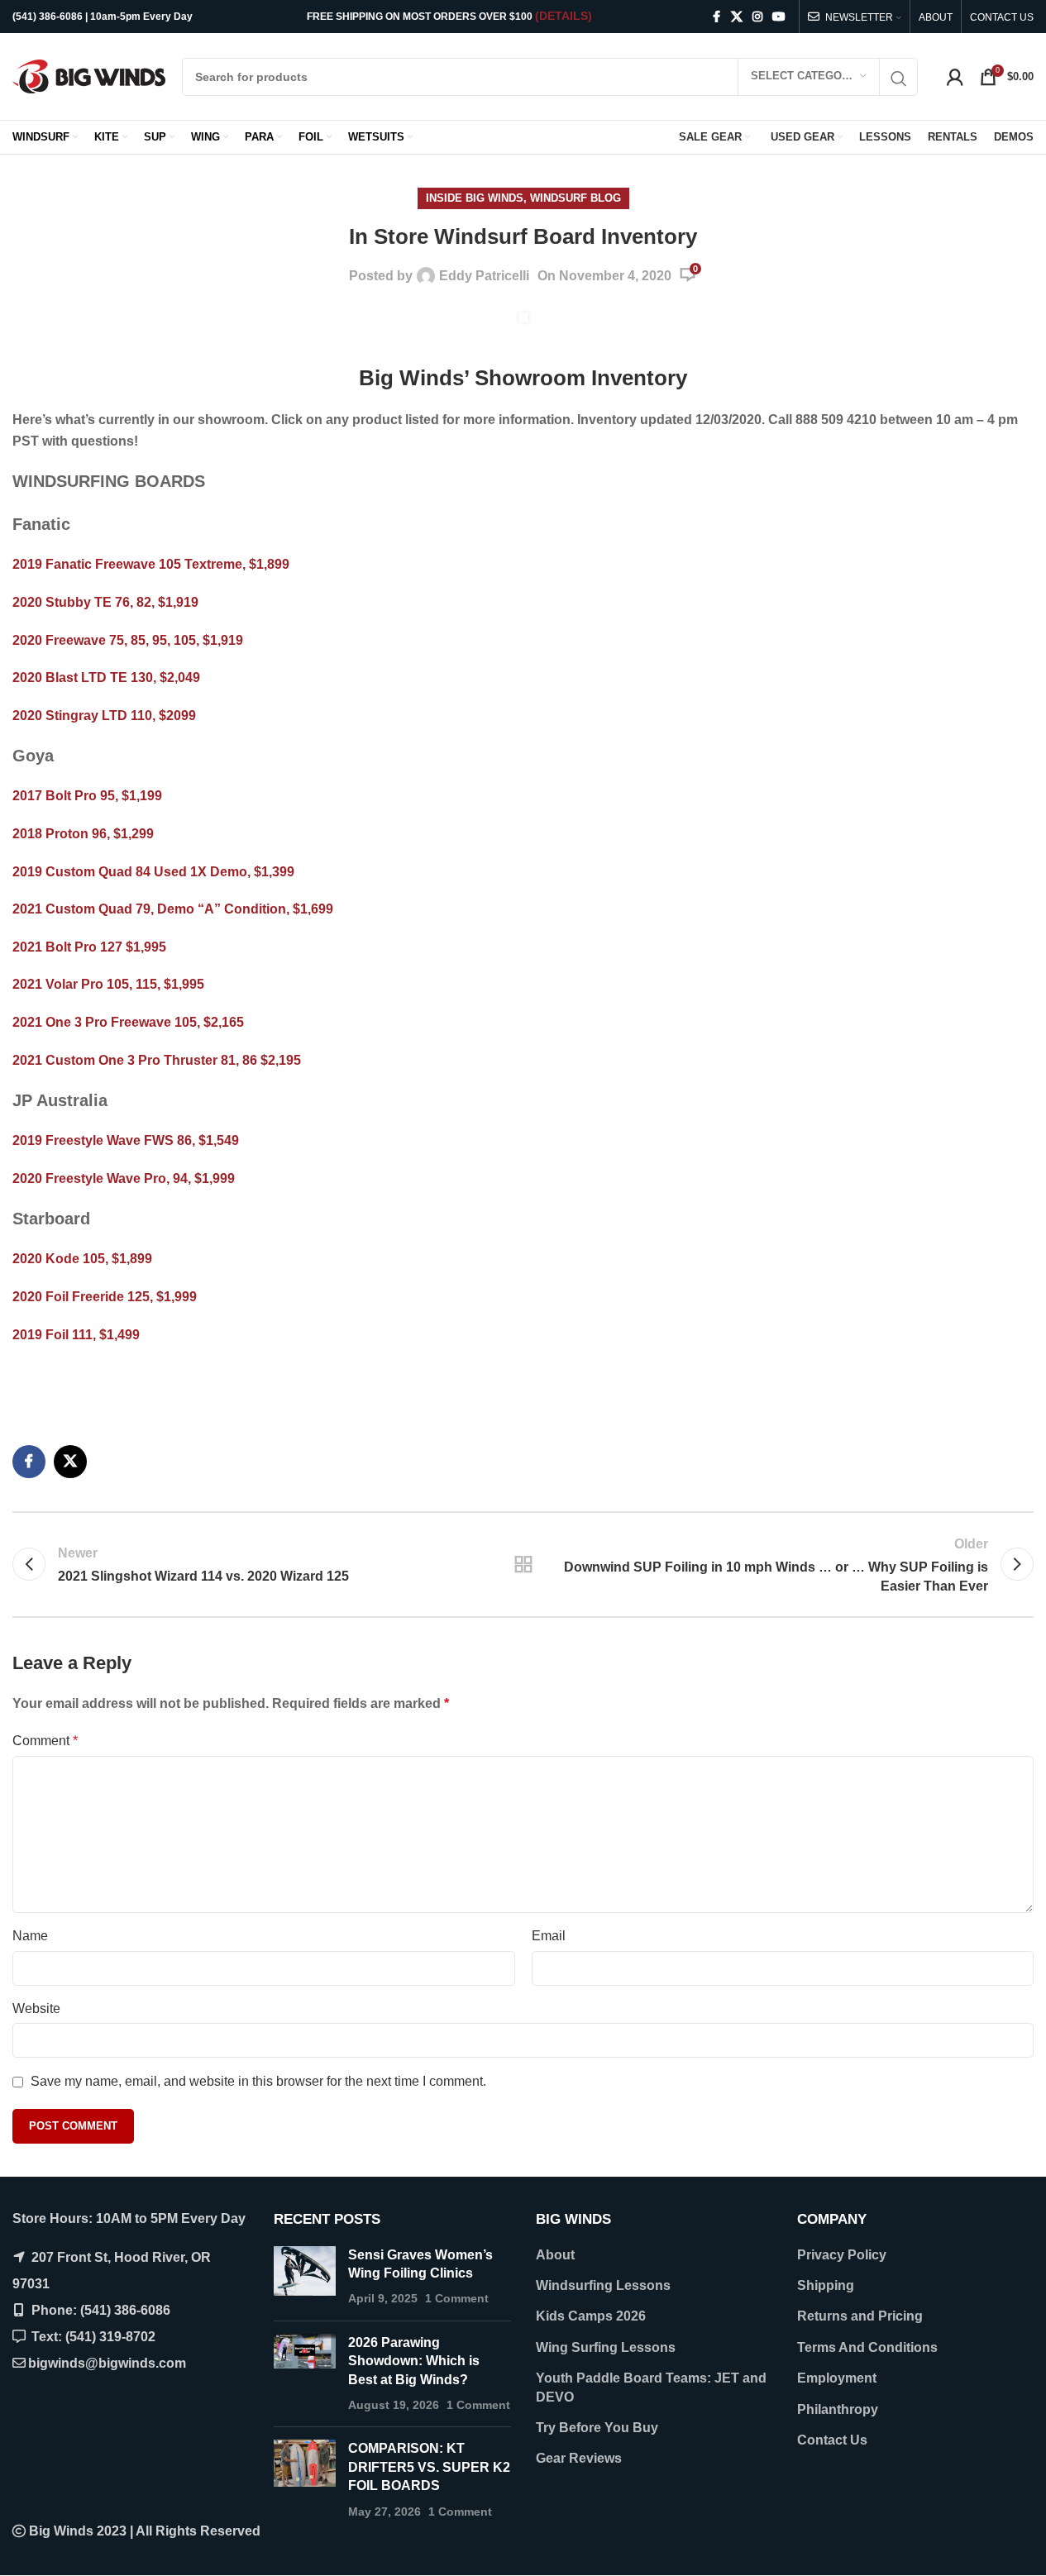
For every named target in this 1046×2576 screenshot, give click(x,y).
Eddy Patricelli (484, 276)
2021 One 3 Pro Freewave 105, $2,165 (128, 1022)
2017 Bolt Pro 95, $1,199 (87, 796)
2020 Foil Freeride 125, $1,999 (105, 1297)
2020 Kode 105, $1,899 (84, 1259)
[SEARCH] (899, 79)
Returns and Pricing (860, 2316)
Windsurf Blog (576, 198)
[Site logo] (89, 76)
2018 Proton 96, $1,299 (83, 834)
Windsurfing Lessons (603, 2285)
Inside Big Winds (475, 198)
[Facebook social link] (716, 17)
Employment (837, 2378)
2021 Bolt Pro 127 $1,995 (89, 947)
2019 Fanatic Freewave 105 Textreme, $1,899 (151, 564)
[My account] (955, 77)
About (555, 2255)
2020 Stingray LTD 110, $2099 (104, 716)
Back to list (523, 1564)
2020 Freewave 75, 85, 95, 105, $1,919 (128, 640)
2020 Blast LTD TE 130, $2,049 (106, 677)
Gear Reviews (579, 2458)
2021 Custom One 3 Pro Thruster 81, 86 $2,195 (157, 1060)
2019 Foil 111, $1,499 (76, 1335)
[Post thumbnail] (305, 2277)
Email (549, 1936)
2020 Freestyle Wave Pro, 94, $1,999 (124, 1178)
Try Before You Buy (597, 2428)
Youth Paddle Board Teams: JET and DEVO (651, 2387)
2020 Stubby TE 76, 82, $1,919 (105, 602)
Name (30, 1936)
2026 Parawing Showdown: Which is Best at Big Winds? (414, 2361)
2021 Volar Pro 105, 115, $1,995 (108, 984)
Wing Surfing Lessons (606, 2347)
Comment (45, 1741)
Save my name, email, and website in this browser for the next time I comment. (258, 2081)
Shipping (826, 2285)
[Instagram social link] (757, 17)
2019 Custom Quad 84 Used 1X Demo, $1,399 (153, 872)
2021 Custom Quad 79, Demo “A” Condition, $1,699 (173, 909)
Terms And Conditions (867, 2347)
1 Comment (457, 2298)
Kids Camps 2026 (591, 2316)
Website (36, 2008)
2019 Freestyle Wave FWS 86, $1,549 (127, 1140)
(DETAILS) (564, 16)
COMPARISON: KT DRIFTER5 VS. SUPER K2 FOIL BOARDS (429, 2467)
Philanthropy (838, 2409)
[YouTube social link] (779, 17)
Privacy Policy (842, 2255)
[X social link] (737, 17)
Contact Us (832, 2440)
